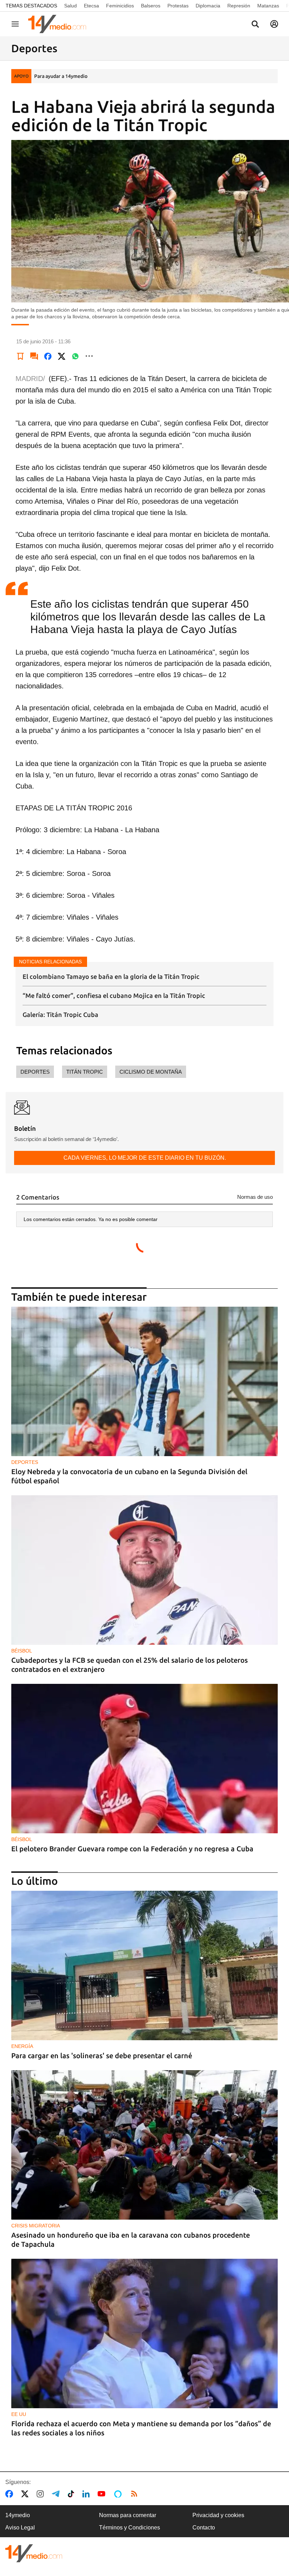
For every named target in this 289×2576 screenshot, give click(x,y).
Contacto (204, 2528)
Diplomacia (208, 6)
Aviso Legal (20, 2528)
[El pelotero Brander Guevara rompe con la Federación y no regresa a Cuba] (144, 1759)
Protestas (178, 6)
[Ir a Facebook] (11, 2494)
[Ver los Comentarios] (34, 356)
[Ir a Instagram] (42, 2494)
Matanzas (268, 6)
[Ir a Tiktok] (72, 2494)
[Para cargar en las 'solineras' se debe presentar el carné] (144, 1966)
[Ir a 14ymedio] (60, 24)
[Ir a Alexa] (119, 2494)
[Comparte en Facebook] (48, 356)
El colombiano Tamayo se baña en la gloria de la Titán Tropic (111, 976)
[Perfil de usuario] (274, 24)
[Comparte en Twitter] (62, 356)
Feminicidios (120, 6)
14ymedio (18, 2515)
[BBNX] (34, 2553)
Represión (239, 6)
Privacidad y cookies (218, 2515)
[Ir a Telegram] (57, 2494)
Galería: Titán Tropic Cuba (60, 1014)
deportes (35, 1072)
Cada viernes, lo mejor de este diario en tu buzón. (145, 1158)
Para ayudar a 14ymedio (61, 76)
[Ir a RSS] (136, 2494)
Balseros (151, 6)
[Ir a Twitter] (26, 2494)
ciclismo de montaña (151, 1072)
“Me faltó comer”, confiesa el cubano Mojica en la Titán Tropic (114, 995)
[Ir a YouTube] (103, 2494)
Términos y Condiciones (130, 2528)
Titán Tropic (85, 1072)
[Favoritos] (20, 356)
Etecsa (91, 6)
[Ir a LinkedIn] (87, 2494)
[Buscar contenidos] (255, 25)
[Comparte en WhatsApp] (75, 356)
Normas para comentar (128, 2515)
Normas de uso (255, 1197)
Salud (70, 6)
